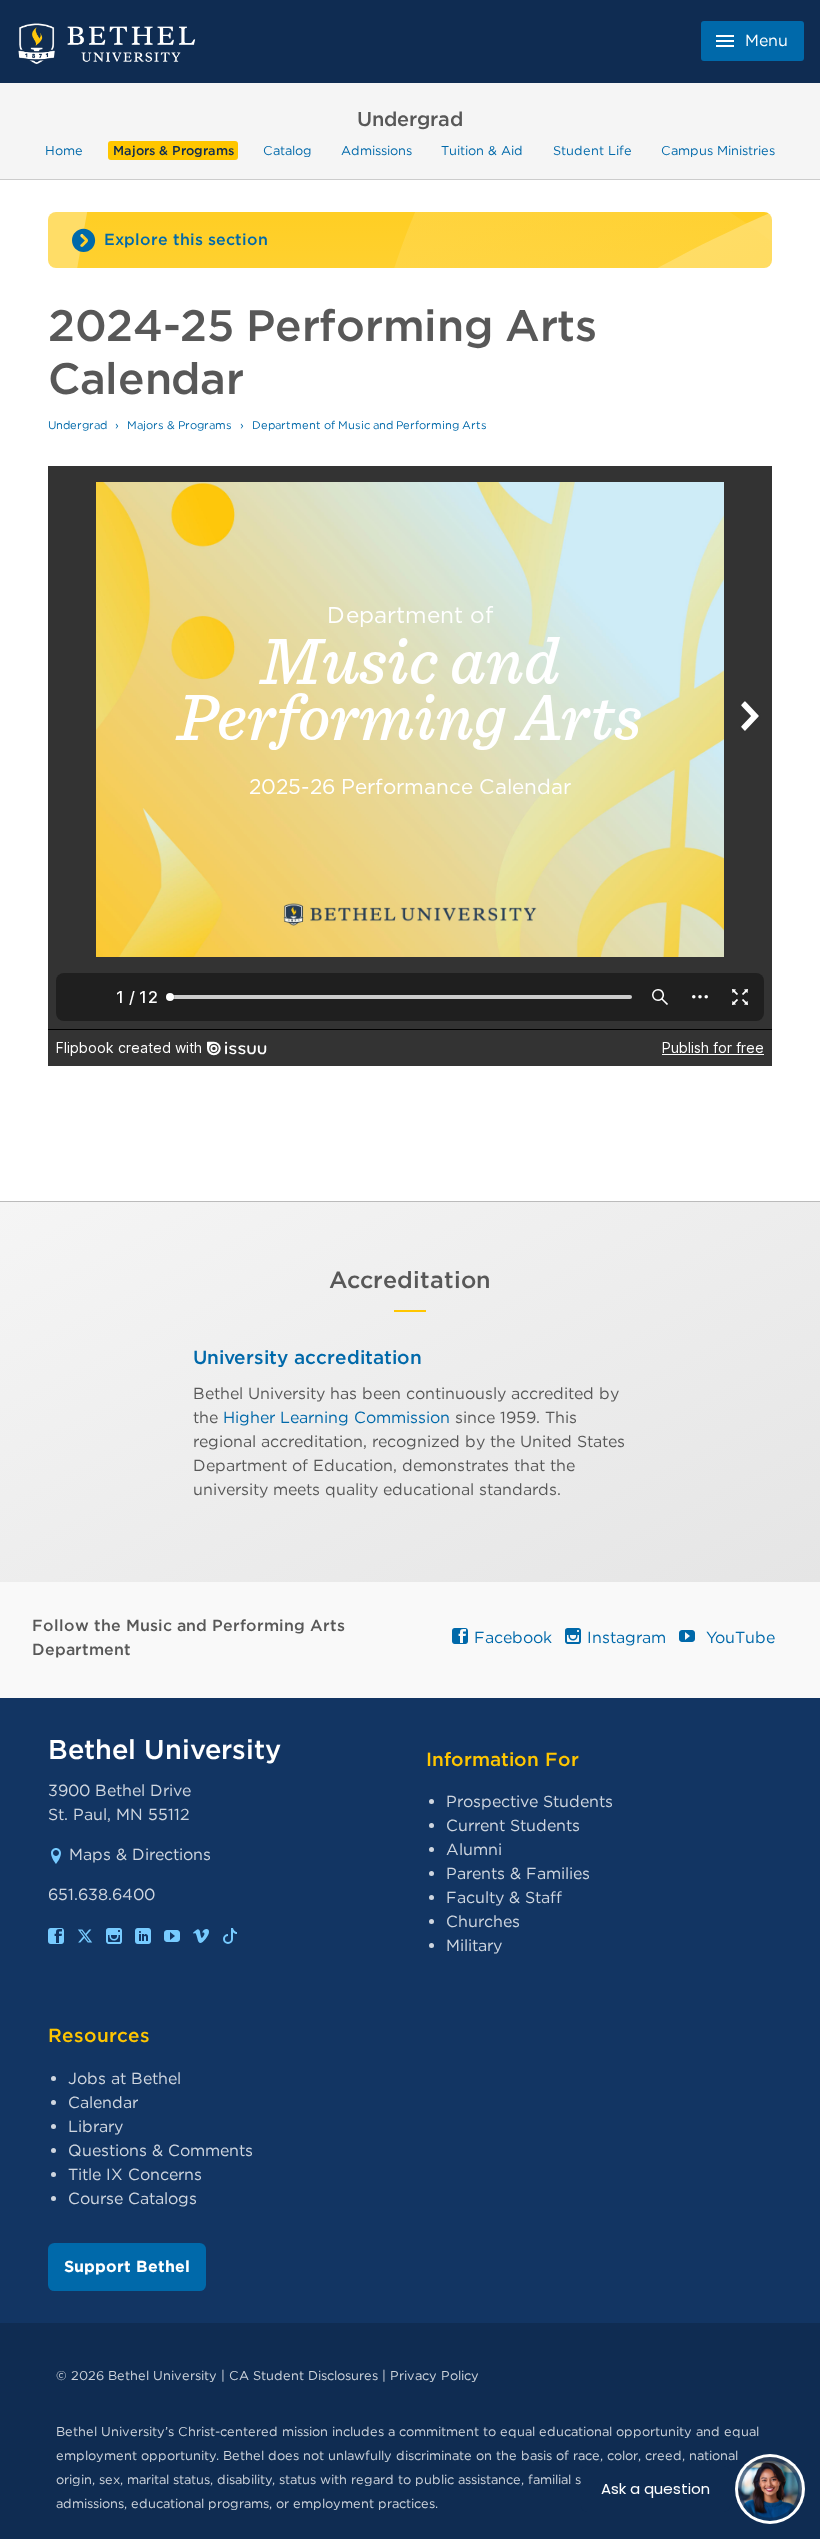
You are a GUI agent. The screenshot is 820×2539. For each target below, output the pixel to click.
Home (64, 150)
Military (474, 1945)
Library (95, 2126)
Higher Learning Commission (336, 1417)
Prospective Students (529, 1801)
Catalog (287, 150)
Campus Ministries (718, 150)
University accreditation (307, 1357)
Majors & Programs (173, 150)
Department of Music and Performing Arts (369, 425)
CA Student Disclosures (303, 2375)
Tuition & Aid (482, 150)
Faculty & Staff (504, 1897)
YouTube (736, 1637)
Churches (483, 1921)
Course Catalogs (132, 2198)
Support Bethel (127, 2266)
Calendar (103, 2102)
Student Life (592, 150)
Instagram (625, 1637)
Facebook (511, 1637)
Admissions (376, 150)
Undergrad (77, 425)
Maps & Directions (140, 1854)
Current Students (513, 1825)
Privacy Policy (434, 2375)
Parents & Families (518, 1873)
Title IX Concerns (135, 2174)
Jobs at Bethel (124, 2078)
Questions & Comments (160, 2150)
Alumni (474, 1849)
